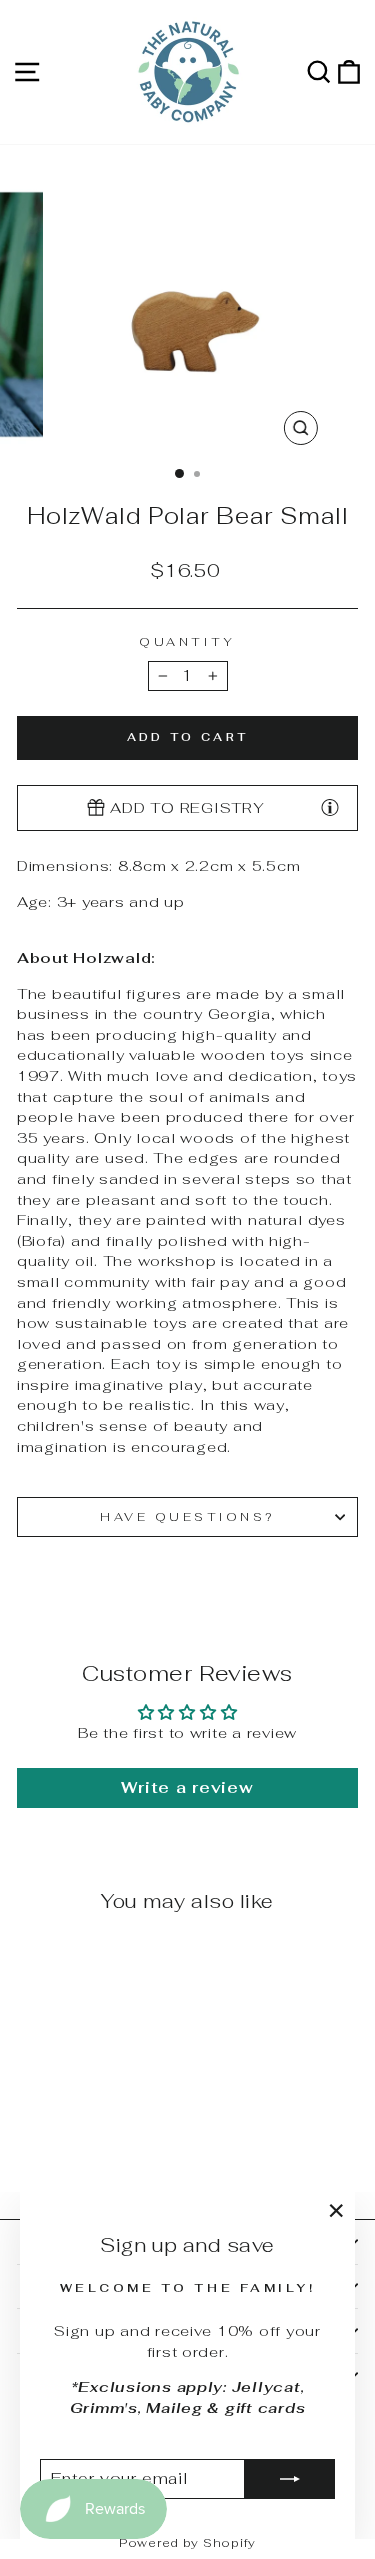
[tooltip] (330, 807)
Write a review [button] (187, 1787)
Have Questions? (187, 1516)
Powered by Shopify (187, 2543)
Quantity (187, 641)
